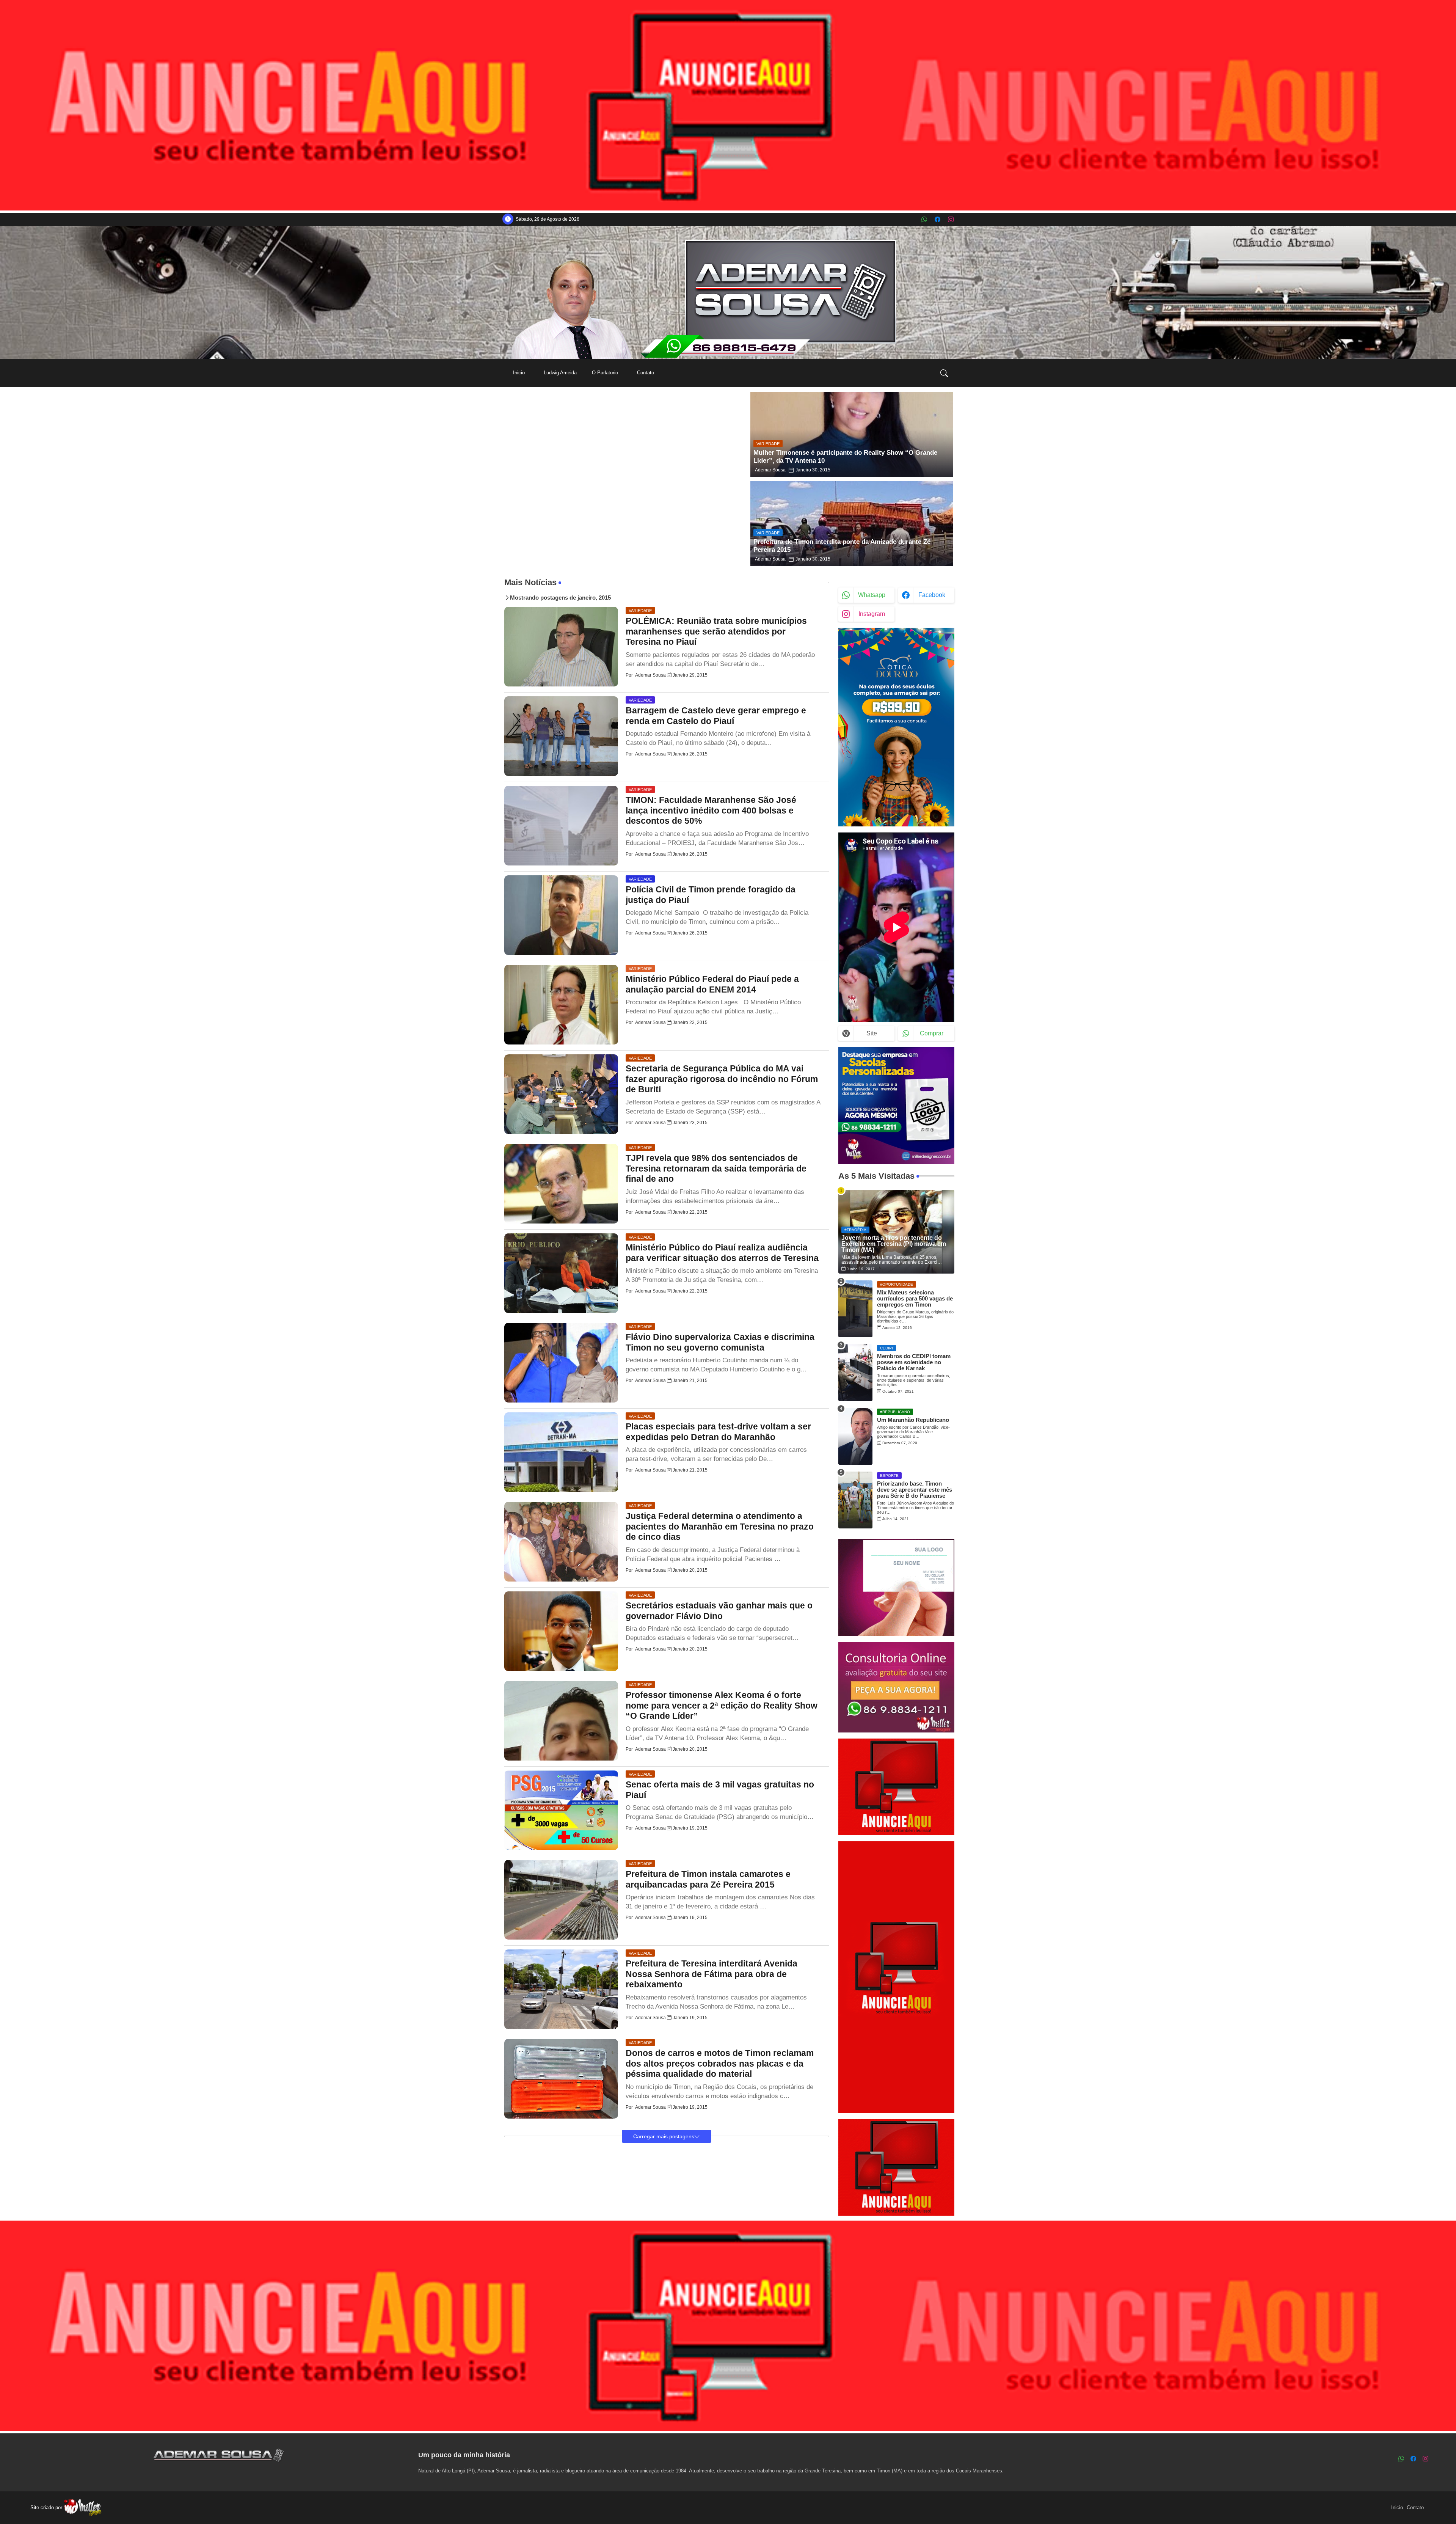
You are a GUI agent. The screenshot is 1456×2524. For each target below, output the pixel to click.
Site (872, 1033)
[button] (944, 373)
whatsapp (872, 595)
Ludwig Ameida (560, 373)
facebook (932, 595)
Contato (646, 373)
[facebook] (937, 219)
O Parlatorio (605, 373)
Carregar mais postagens (664, 2136)
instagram (872, 614)
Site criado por (47, 2508)
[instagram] (951, 219)
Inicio (519, 373)
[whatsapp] (924, 219)
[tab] (519, 373)
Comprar (932, 1033)
